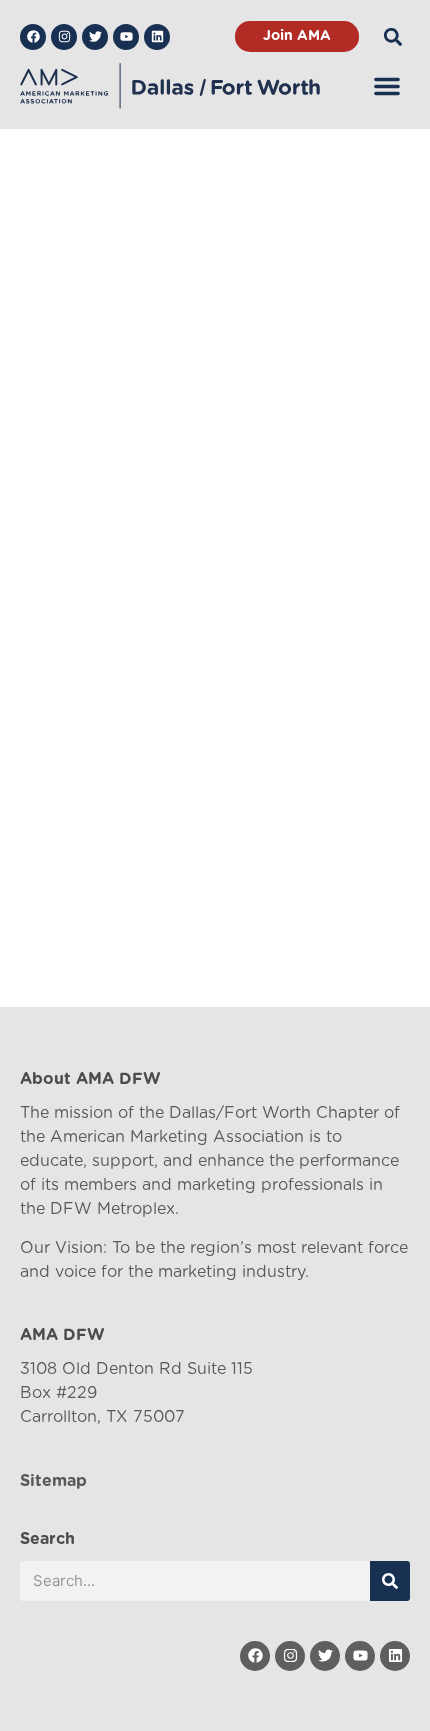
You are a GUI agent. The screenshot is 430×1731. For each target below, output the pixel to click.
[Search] (390, 1581)
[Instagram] (64, 37)
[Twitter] (95, 37)
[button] (393, 36)
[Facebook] (33, 37)
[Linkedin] (157, 37)
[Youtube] (126, 37)
